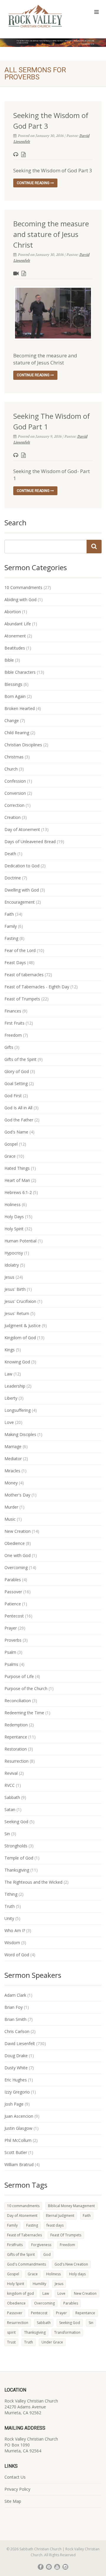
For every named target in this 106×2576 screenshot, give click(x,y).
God (47, 2254)
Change (12, 721)
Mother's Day (17, 1495)
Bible (9, 660)
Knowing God (17, 1362)
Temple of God (19, 1858)
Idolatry (12, 1265)
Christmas (14, 757)
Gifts (9, 1047)
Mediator (13, 1459)
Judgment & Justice (23, 1325)
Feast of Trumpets (22, 999)
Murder (11, 1507)
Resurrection (16, 1761)
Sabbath (12, 1797)
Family (11, 926)
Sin (7, 1834)
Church (11, 769)
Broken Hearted (20, 708)
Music (10, 1519)
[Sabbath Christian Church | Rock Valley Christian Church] (35, 16)
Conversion (15, 793)
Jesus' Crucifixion (20, 1301)
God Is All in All (18, 1108)
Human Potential (20, 1241)
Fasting (11, 938)
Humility (39, 2284)
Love (9, 1422)
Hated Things (17, 1168)
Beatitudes (15, 648)
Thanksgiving (17, 1870)
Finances (13, 1011)
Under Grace (52, 2342)
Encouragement (20, 902)
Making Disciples (20, 1434)
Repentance (16, 1737)
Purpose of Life (19, 1676)
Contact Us (15, 2477)
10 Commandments (23, 587)
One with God (18, 1555)
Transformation (67, 2332)
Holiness (13, 1204)
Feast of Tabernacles (24, 2235)
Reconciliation (18, 1701)
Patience (13, 1604)
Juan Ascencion (19, 2116)
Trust (11, 2342)
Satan (10, 1809)
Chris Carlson (17, 2031)
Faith (9, 914)
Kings (10, 1350)
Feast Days (15, 962)
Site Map (13, 2501)
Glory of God (17, 1071)
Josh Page (14, 2104)
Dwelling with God (22, 890)
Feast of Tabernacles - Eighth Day (37, 987)
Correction (14, 805)
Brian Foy (14, 2007)
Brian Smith (15, 2019)
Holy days (77, 2274)
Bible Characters (20, 672)
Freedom (13, 1035)
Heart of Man (17, 1180)
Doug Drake (16, 2056)
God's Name (16, 1132)
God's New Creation (71, 2264)
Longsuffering (18, 1410)
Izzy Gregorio (17, 2092)
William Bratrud (19, 2164)
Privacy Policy (17, 2489)
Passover (13, 1592)
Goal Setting (16, 1083)
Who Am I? (15, 1930)
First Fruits (14, 1023)
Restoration (16, 1749)
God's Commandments (26, 2264)
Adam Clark (15, 1995)
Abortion (13, 612)
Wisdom (12, 1943)
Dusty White (16, 2068)
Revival (11, 1773)
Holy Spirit (14, 1229)
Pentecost (14, 1616)
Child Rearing (17, 733)
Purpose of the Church (26, 1688)
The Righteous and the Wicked (33, 1882)
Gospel (11, 1144)
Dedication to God (22, 866)
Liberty (11, 1398)
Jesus (9, 1277)
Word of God (17, 1955)
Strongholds (16, 1846)
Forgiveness (41, 2245)
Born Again (15, 696)
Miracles (12, 1471)
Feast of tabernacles (24, 975)
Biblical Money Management (71, 2206)
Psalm (10, 1652)
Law (8, 1374)
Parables (13, 1580)
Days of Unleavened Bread (30, 842)
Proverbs (13, 1640)
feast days (55, 2225)
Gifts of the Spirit (20, 1059)
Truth (10, 1906)
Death (10, 854)
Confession (15, 781)
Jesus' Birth (15, 1289)
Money (11, 1483)
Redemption (16, 1725)
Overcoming (16, 1567)
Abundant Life (18, 624)
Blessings (13, 684)
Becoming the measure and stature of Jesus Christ (51, 234)
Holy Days (14, 1217)
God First (13, 1096)
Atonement (15, 636)
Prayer (11, 1628)
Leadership (15, 1386)
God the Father (19, 1120)
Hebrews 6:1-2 (18, 1192)
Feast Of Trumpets (66, 2235)
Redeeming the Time (24, 1713)
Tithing (11, 1894)
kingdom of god (20, 2293)
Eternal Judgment (60, 2216)
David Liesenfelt (20, 2043)
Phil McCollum (18, 2140)
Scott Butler (16, 2152)
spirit (11, 2332)
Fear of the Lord (20, 950)
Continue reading (34, 183)
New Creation (18, 1531)
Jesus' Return (17, 1313)
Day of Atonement (22, 829)
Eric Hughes (16, 2080)
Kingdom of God (20, 1338)
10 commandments (23, 2206)
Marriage (13, 1446)
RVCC (10, 1785)
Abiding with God (20, 600)
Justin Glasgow (18, 2128)
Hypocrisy (14, 1253)
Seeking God (16, 1822)
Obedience (15, 1543)
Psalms (11, 1664)
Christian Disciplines (23, 745)
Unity (9, 1918)
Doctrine (13, 878)
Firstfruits (15, 2245)
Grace (10, 1156)
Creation (13, 817)
